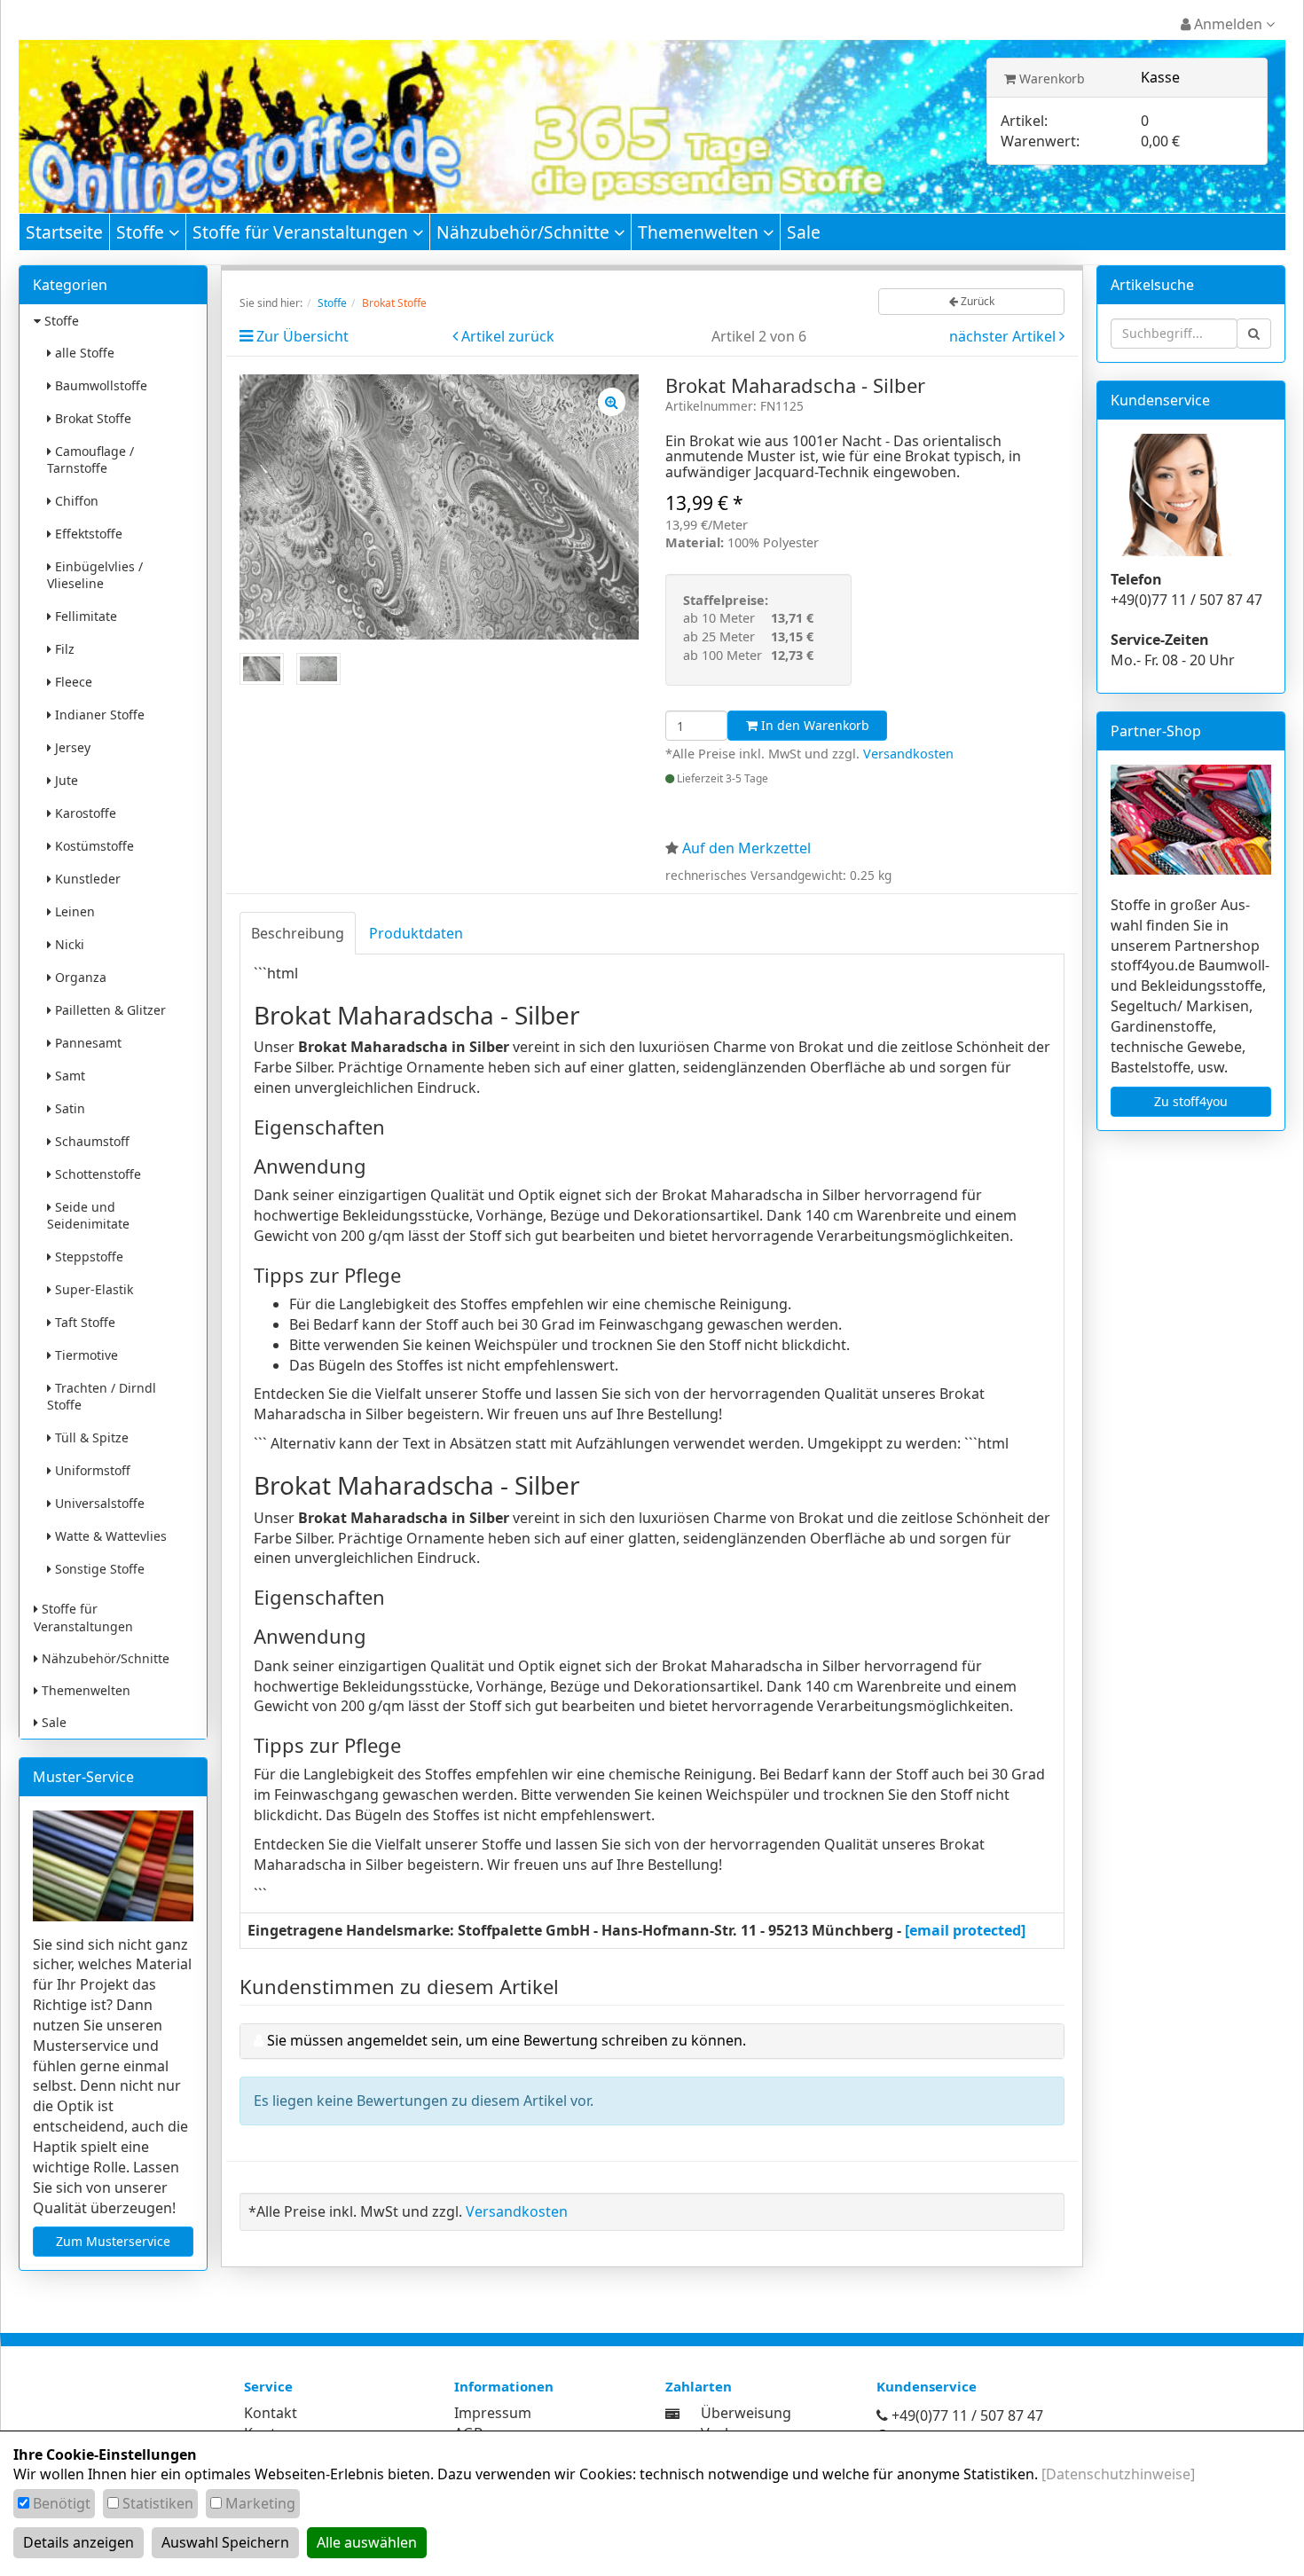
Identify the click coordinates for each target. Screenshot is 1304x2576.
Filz (63, 649)
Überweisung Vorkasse (746, 2423)
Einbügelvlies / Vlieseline (95, 575)
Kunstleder (86, 879)
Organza (79, 977)
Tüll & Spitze (90, 1437)
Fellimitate (84, 616)
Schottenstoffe (96, 1174)
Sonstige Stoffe (98, 1569)
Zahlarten (699, 2386)
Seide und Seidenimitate (88, 1215)
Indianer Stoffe (98, 715)
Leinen (73, 911)
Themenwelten (700, 232)
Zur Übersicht (302, 336)
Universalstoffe (98, 1503)
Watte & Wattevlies (109, 1536)
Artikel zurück (508, 336)
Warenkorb (1050, 79)
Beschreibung (298, 933)
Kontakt (271, 2413)
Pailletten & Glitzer (109, 1010)
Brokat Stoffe (91, 418)
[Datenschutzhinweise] (1118, 2474)
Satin (68, 1108)
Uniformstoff (91, 1470)
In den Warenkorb (813, 725)
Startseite (64, 232)
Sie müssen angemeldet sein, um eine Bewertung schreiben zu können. (507, 2040)
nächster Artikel (1004, 336)
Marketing (260, 2503)
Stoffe (142, 232)
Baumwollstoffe (99, 385)
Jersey (71, 747)
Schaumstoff (90, 1141)
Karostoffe (84, 813)
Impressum (493, 2413)
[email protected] (965, 1930)
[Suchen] (1254, 334)
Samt (68, 1076)
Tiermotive (85, 1355)
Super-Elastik (92, 1289)
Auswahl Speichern (225, 2542)
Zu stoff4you (1191, 1101)
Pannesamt (86, 1043)
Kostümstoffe (93, 846)
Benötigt (62, 2503)
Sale (804, 232)
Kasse (1160, 77)
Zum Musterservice (113, 2241)
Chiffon (75, 501)
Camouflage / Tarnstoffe (90, 459)
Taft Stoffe (83, 1322)
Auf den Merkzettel (746, 848)
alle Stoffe (83, 353)
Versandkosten (908, 754)
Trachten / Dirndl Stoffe (102, 1396)
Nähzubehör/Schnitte (525, 232)
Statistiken (158, 2503)
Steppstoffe (87, 1257)
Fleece (72, 682)
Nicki (68, 944)
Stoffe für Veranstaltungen (302, 232)
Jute (65, 780)
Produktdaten (416, 933)
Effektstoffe (87, 534)
